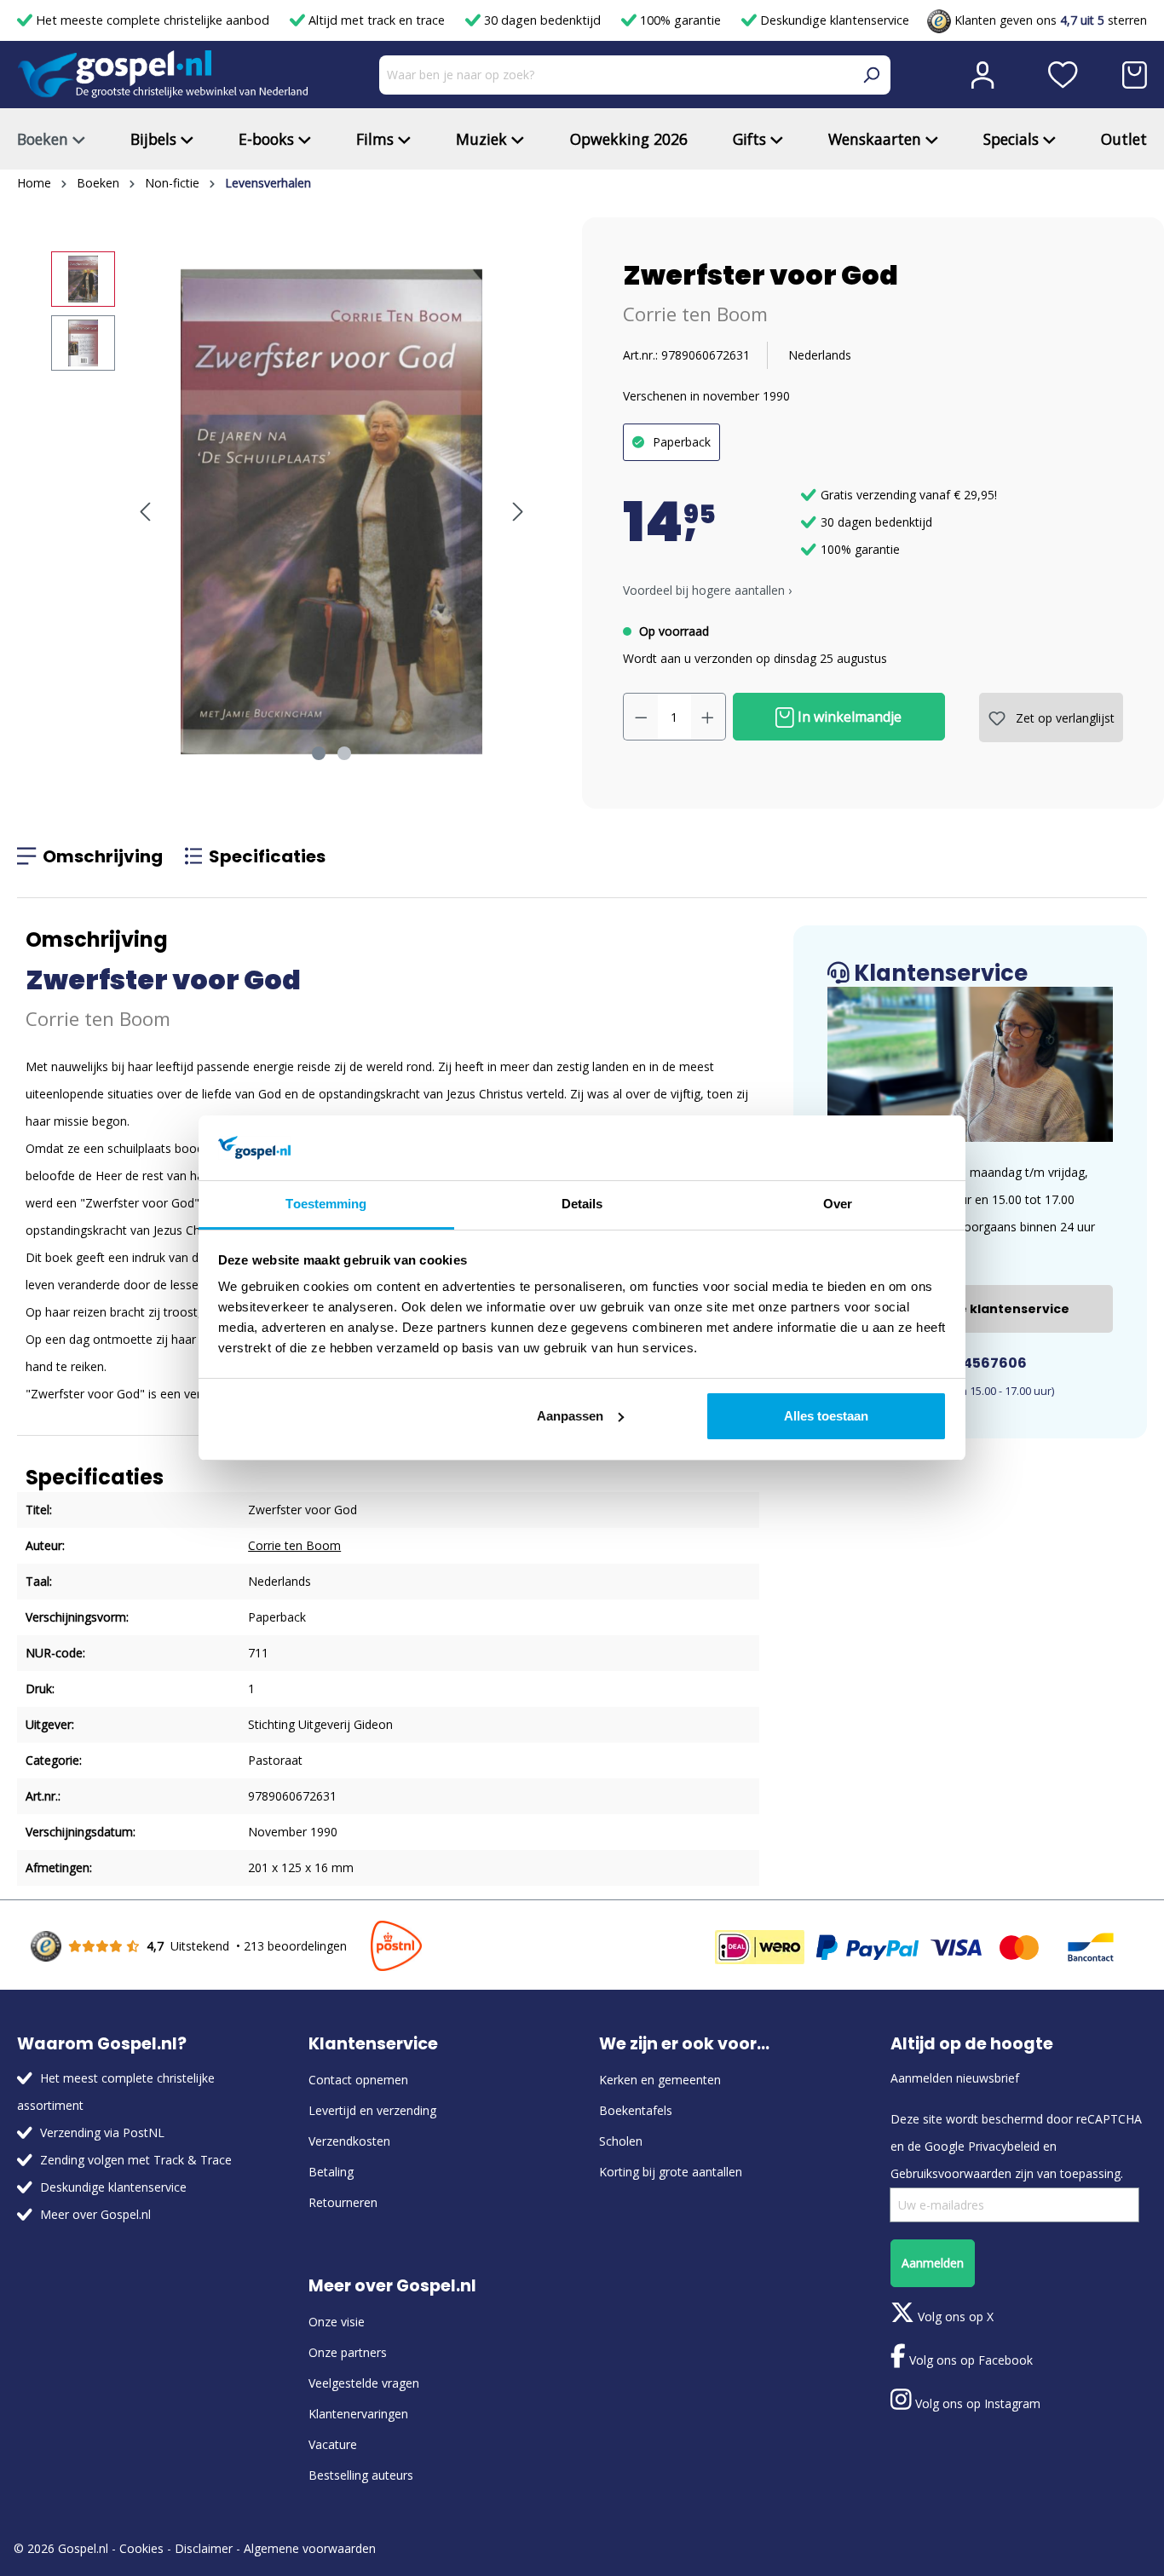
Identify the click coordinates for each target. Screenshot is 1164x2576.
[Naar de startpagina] (163, 75)
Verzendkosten (349, 2141)
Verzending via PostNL (102, 2132)
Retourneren (343, 2202)
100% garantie (680, 20)
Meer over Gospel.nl (95, 2214)
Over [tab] (838, 1204)
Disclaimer (204, 2548)
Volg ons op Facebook (969, 2360)
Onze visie (337, 2322)
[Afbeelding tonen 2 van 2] (344, 753)
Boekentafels (636, 2110)
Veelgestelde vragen (364, 2383)
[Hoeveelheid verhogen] (708, 717)
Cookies (141, 2548)
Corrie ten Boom (695, 314)
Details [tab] (582, 1204)
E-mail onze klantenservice (979, 1309)
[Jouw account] (982, 75)
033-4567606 (977, 1363)
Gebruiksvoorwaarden (951, 2173)
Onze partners (348, 2352)
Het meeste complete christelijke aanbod (153, 20)
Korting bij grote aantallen (671, 2172)
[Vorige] (145, 512)
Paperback (682, 442)
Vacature (333, 2444)
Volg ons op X (954, 2317)
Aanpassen (570, 1416)
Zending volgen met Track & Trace (136, 2160)
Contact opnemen (358, 2080)
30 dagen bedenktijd (542, 20)
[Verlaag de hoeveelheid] (641, 717)
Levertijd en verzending (372, 2110)
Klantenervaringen (358, 2414)
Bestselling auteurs (361, 2475)
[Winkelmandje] (1135, 75)
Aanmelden (933, 2263)
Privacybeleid (1004, 2146)
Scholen (621, 2141)
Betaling (331, 2172)
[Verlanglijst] (1063, 75)
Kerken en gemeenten (660, 2080)
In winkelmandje (848, 717)
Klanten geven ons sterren (1049, 20)
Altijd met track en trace (377, 20)
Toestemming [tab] (326, 1204)
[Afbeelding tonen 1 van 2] (319, 753)
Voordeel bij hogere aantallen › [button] (707, 590)
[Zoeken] (871, 75)
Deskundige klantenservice (833, 20)
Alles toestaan (826, 1416)
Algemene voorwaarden (310, 2548)
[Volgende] (518, 512)
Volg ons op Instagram (976, 2403)
